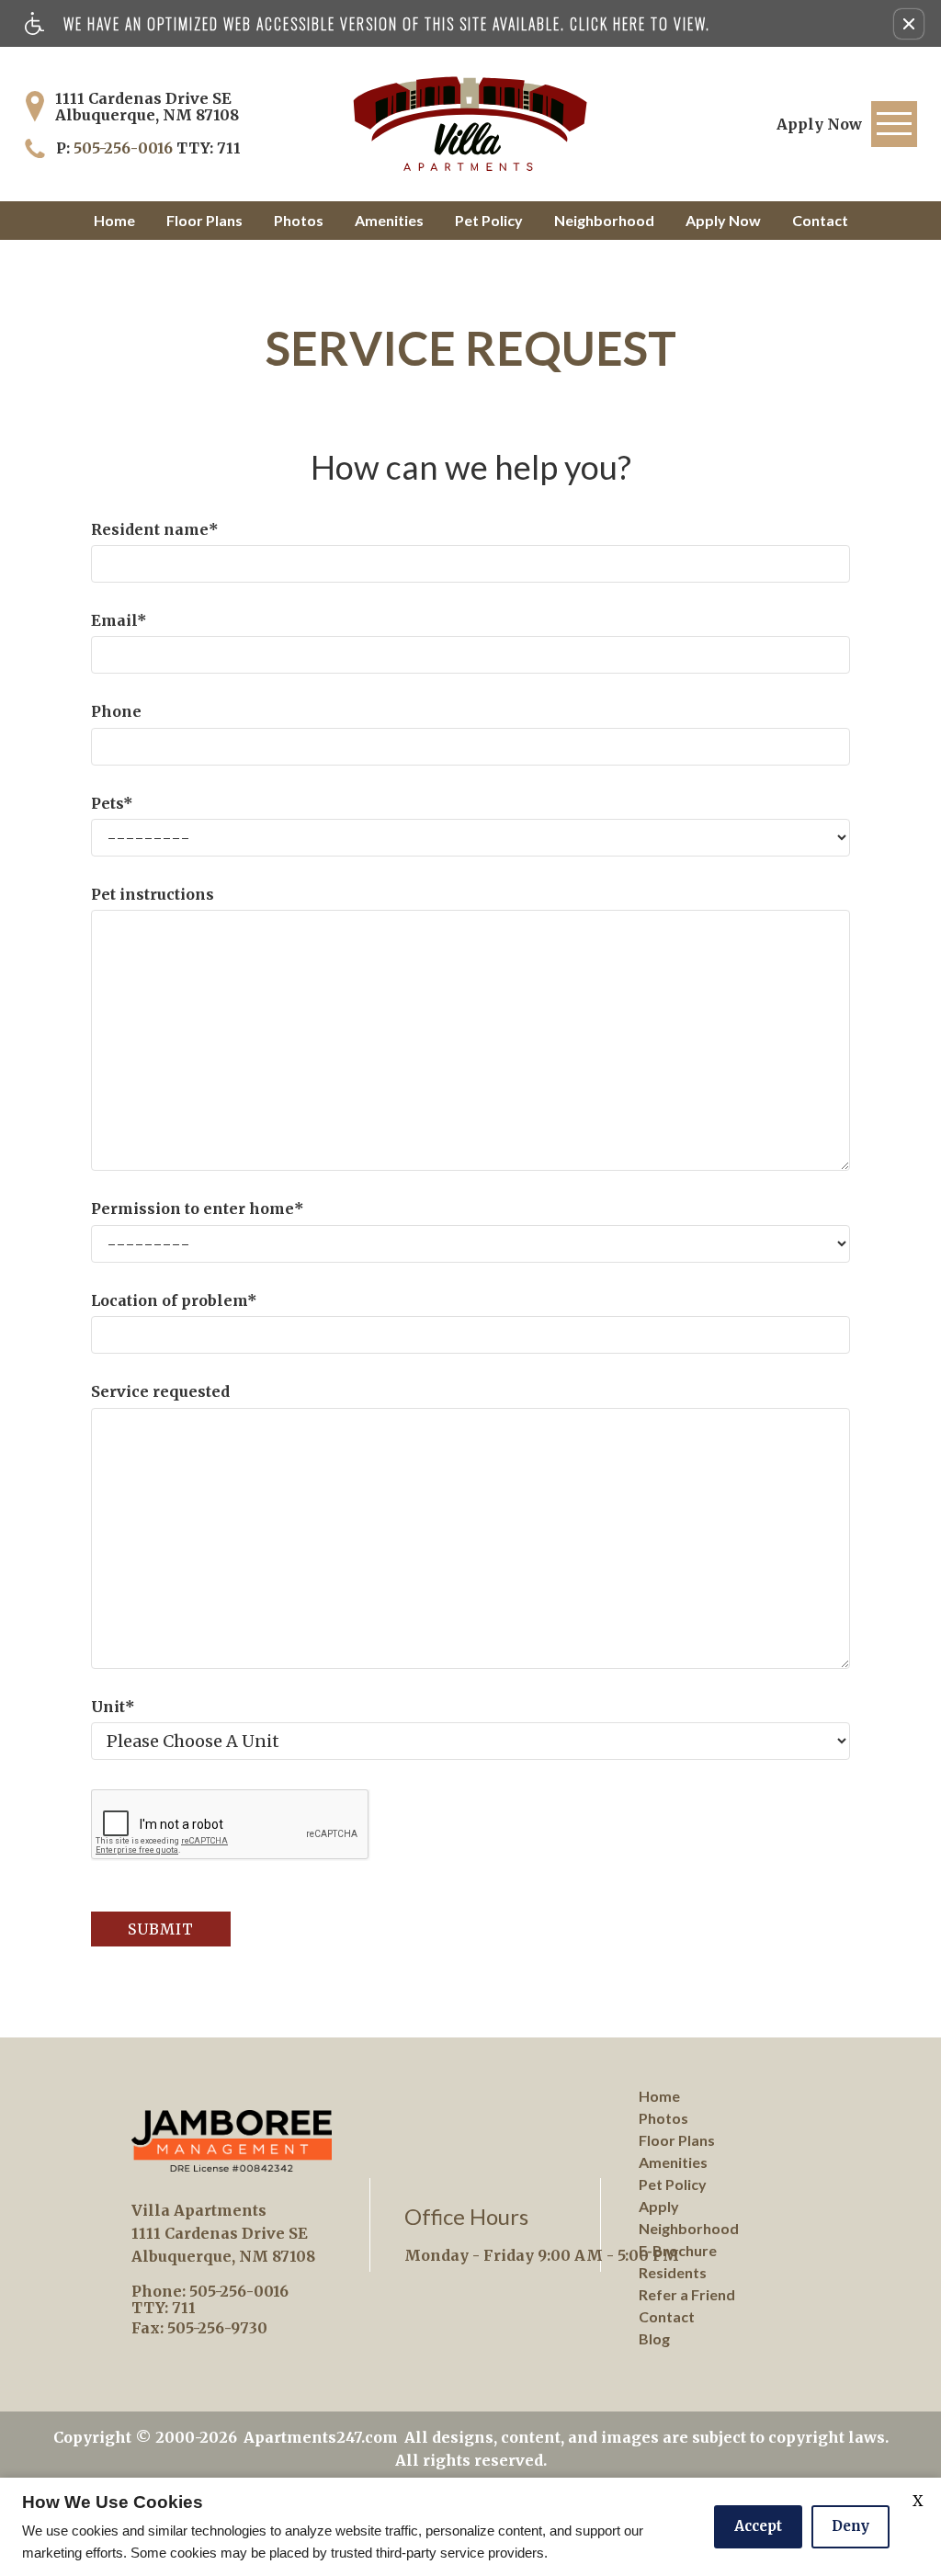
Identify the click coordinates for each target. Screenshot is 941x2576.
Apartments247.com (321, 2437)
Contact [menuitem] (667, 2316)
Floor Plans (204, 220)
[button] (909, 24)
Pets (112, 803)
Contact (820, 220)
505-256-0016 (157, 148)
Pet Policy (489, 220)
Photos (299, 220)
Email (119, 620)
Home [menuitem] (659, 2096)
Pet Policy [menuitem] (673, 2184)
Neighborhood (604, 220)
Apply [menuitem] (659, 2206)
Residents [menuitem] (673, 2272)
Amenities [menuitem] (673, 2162)
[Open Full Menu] (894, 124)
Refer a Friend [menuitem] (687, 2294)
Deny (850, 2526)
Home (114, 220)
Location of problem (174, 1300)
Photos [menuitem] (663, 2118)
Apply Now (723, 220)
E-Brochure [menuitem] (678, 2250)
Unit (113, 1707)
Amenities (389, 220)
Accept (758, 2526)
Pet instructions (153, 894)
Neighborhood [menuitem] (689, 2228)
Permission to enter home (198, 1209)
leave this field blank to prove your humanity (91, 257)
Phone (116, 711)
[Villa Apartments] (470, 124)
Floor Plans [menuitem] (677, 2140)
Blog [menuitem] (654, 2338)
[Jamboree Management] (232, 2141)
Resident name (155, 529)
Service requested (160, 1391)
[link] (819, 124)
